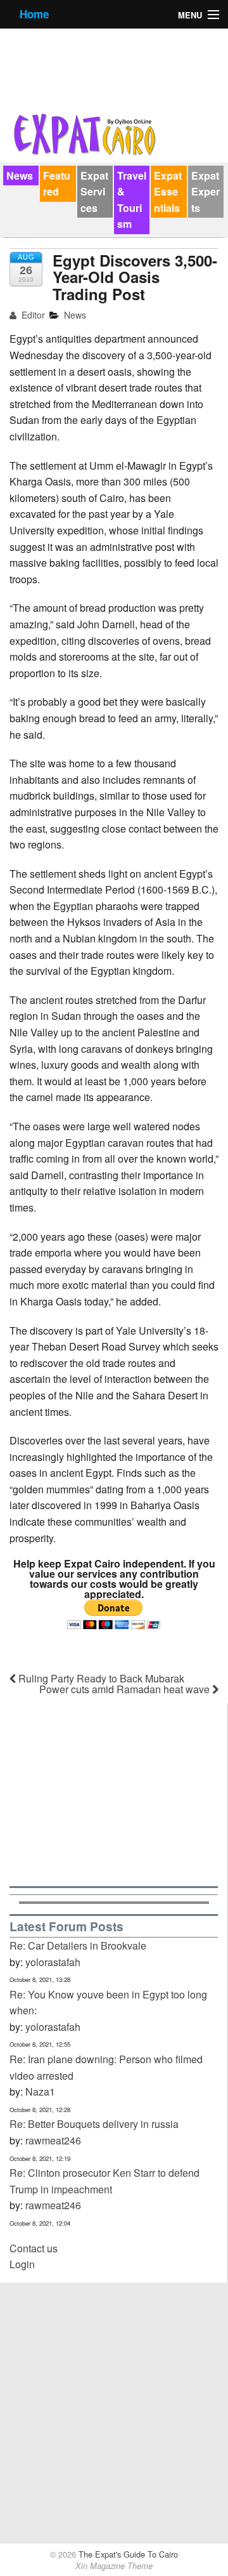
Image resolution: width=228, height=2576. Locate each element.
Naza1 (40, 2091)
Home (34, 14)
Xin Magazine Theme (114, 2566)
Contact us (34, 2248)
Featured (57, 184)
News (20, 175)
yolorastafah (53, 1962)
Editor (32, 315)
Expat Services (94, 192)
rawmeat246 (53, 2140)
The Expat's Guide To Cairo (127, 2554)
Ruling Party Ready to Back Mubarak (100, 1678)
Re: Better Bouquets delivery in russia (94, 2124)
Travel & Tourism (132, 200)
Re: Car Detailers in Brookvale (78, 1945)
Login (22, 2264)
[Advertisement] (114, 1793)
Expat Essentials (168, 192)
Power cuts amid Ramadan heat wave (126, 1689)
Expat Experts (206, 192)
